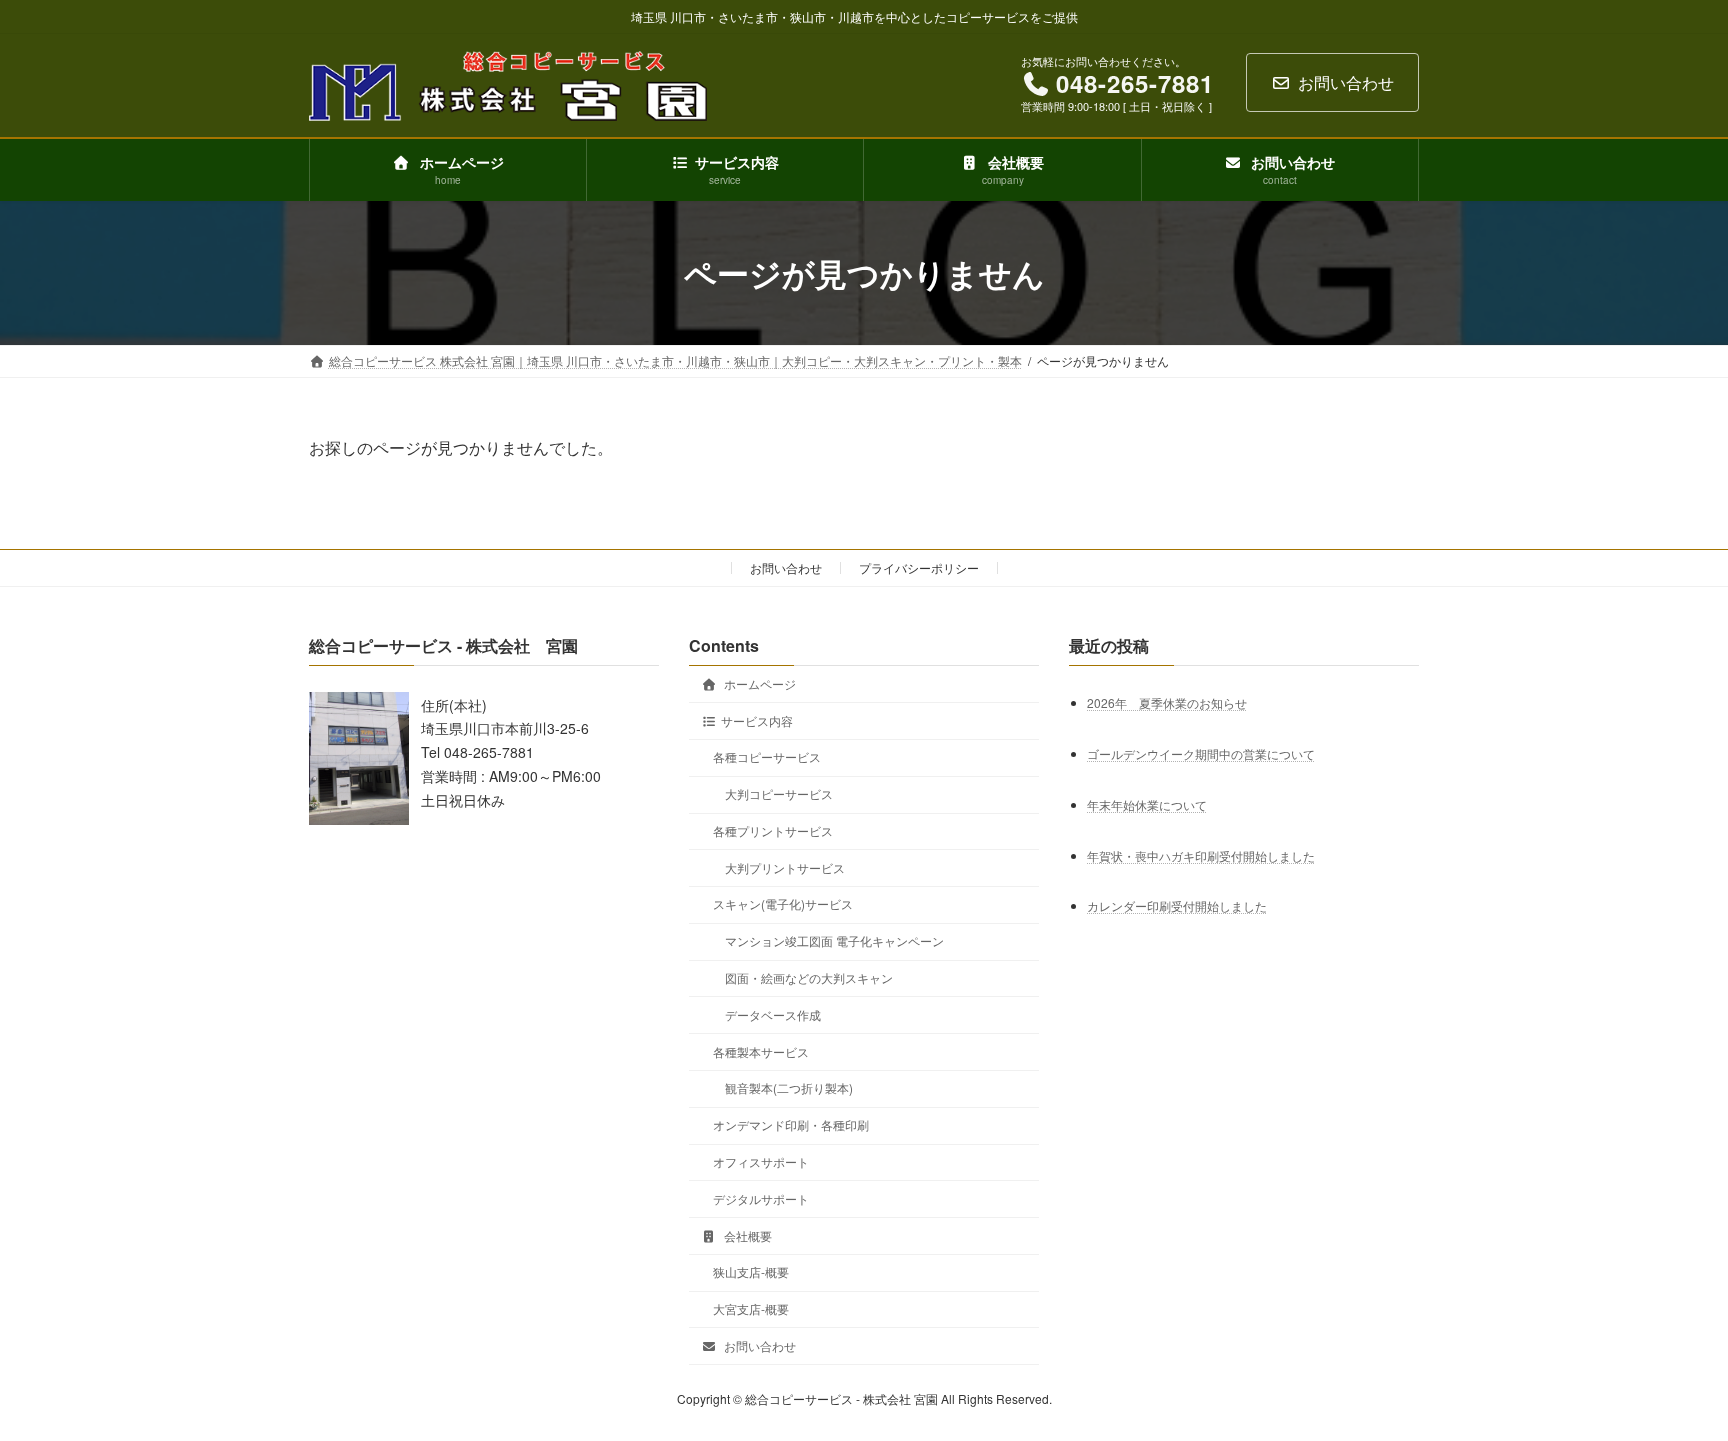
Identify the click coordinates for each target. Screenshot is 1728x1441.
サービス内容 (757, 720)
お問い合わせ (1346, 82)
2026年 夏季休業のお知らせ (1167, 702)
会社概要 (746, 1235)
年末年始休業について (1147, 804)
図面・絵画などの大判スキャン (809, 977)
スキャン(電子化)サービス (783, 904)
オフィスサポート (761, 1161)
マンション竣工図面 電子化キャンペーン (834, 940)
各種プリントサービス (773, 830)
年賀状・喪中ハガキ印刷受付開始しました (1201, 855)
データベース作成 (773, 1014)
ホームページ (758, 683)
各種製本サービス (761, 1051)
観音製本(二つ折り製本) (789, 1088)
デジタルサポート (761, 1198)
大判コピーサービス (779, 793)
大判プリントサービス (785, 867)
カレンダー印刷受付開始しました (1177, 906)
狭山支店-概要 (751, 1271)
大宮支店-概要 (751, 1308)
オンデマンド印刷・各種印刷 (791, 1124)
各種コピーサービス (767, 757)
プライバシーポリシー (919, 567)
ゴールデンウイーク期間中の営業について (1201, 753)
